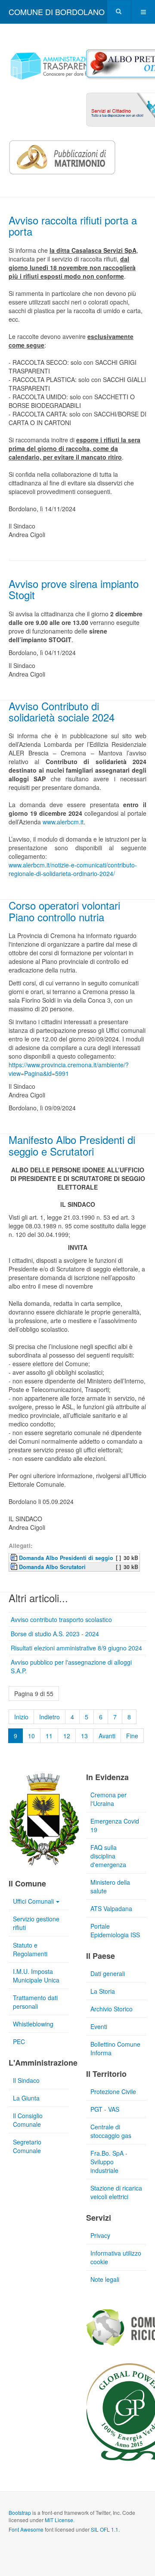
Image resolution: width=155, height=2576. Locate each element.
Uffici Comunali (33, 1901)
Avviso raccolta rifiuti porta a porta (73, 225)
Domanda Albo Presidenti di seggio (66, 1558)
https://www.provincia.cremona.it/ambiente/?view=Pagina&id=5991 (69, 1069)
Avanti (107, 1736)
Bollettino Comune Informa (115, 2048)
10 (31, 1736)
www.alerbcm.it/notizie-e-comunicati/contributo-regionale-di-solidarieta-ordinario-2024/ (73, 869)
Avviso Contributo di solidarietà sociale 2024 (62, 711)
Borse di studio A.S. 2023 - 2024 (55, 1634)
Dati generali (108, 1973)
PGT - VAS (105, 2109)
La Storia (103, 1991)
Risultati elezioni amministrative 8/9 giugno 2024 (76, 1648)
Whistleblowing (33, 2024)
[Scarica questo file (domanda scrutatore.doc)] (15, 1566)
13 (84, 1736)
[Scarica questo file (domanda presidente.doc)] (15, 1557)
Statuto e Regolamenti (30, 1949)
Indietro (50, 1717)
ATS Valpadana (111, 1908)
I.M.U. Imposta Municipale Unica (36, 1976)
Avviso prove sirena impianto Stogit (74, 589)
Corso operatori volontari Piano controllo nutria (64, 911)
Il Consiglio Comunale (28, 2120)
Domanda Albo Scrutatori (52, 1567)
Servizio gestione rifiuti (36, 1923)
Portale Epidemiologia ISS (115, 1930)
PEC (19, 2042)
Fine (132, 1736)
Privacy (100, 2235)
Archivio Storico (112, 2009)
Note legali (105, 2279)
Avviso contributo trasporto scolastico (61, 1619)
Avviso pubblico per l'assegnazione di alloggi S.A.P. (71, 1666)
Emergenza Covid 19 (115, 1825)
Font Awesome (26, 2529)
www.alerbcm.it (63, 822)
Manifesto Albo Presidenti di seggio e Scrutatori (72, 1145)
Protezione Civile (113, 2091)
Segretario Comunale (27, 2146)
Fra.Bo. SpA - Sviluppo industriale (109, 2162)
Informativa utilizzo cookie (116, 2257)
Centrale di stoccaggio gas (111, 2131)
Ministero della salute (110, 1886)
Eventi (99, 2026)
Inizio (21, 1717)
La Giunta (26, 2098)
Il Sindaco (26, 2080)
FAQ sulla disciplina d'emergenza (108, 1856)
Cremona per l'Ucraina (108, 1799)
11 (49, 1736)
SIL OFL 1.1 (105, 2529)
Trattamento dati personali (35, 2002)
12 (67, 1736)
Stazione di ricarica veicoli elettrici (116, 2192)
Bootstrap (20, 2512)
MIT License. (60, 2520)
